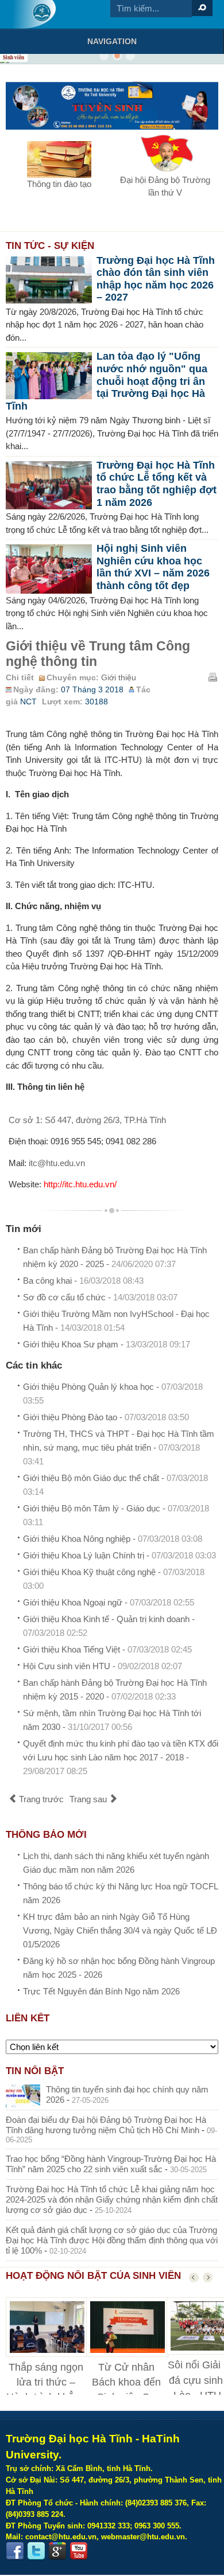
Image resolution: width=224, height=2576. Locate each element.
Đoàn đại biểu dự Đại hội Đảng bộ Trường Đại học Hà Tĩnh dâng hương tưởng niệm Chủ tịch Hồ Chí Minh (106, 2125)
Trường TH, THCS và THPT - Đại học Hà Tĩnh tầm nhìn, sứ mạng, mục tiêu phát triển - (119, 1447)
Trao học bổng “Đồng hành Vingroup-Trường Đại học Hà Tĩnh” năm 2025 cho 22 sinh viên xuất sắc (111, 2164)
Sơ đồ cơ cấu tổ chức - (100, 1297)
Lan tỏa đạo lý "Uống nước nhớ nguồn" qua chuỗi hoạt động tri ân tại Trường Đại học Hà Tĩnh (107, 381)
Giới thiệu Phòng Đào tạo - (106, 1417)
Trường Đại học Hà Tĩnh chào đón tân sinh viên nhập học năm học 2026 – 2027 (156, 279)
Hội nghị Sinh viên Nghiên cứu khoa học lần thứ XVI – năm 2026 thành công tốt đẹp (153, 567)
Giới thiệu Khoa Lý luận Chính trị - (119, 1555)
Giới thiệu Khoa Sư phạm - (107, 1344)
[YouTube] (79, 2551)
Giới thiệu (119, 678)
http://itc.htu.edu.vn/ (80, 1184)
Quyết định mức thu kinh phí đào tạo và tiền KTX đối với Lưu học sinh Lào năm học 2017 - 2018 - (121, 1757)
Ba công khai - (83, 1281)
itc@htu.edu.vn (57, 1163)
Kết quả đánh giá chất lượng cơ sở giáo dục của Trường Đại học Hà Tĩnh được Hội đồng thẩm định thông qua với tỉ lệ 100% (112, 2240)
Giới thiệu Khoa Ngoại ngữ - (109, 1602)
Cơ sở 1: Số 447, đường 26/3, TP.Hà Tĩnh (87, 1120)
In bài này (213, 677)
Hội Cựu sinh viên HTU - (103, 1666)
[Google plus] (57, 2551)
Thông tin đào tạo (59, 184)
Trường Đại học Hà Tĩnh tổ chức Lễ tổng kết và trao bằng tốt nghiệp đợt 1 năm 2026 (157, 484)
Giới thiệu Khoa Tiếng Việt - (107, 1649)
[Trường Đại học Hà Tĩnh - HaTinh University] (34, 14)
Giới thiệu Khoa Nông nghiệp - (113, 1539)
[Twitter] (36, 2551)
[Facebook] (15, 2551)
